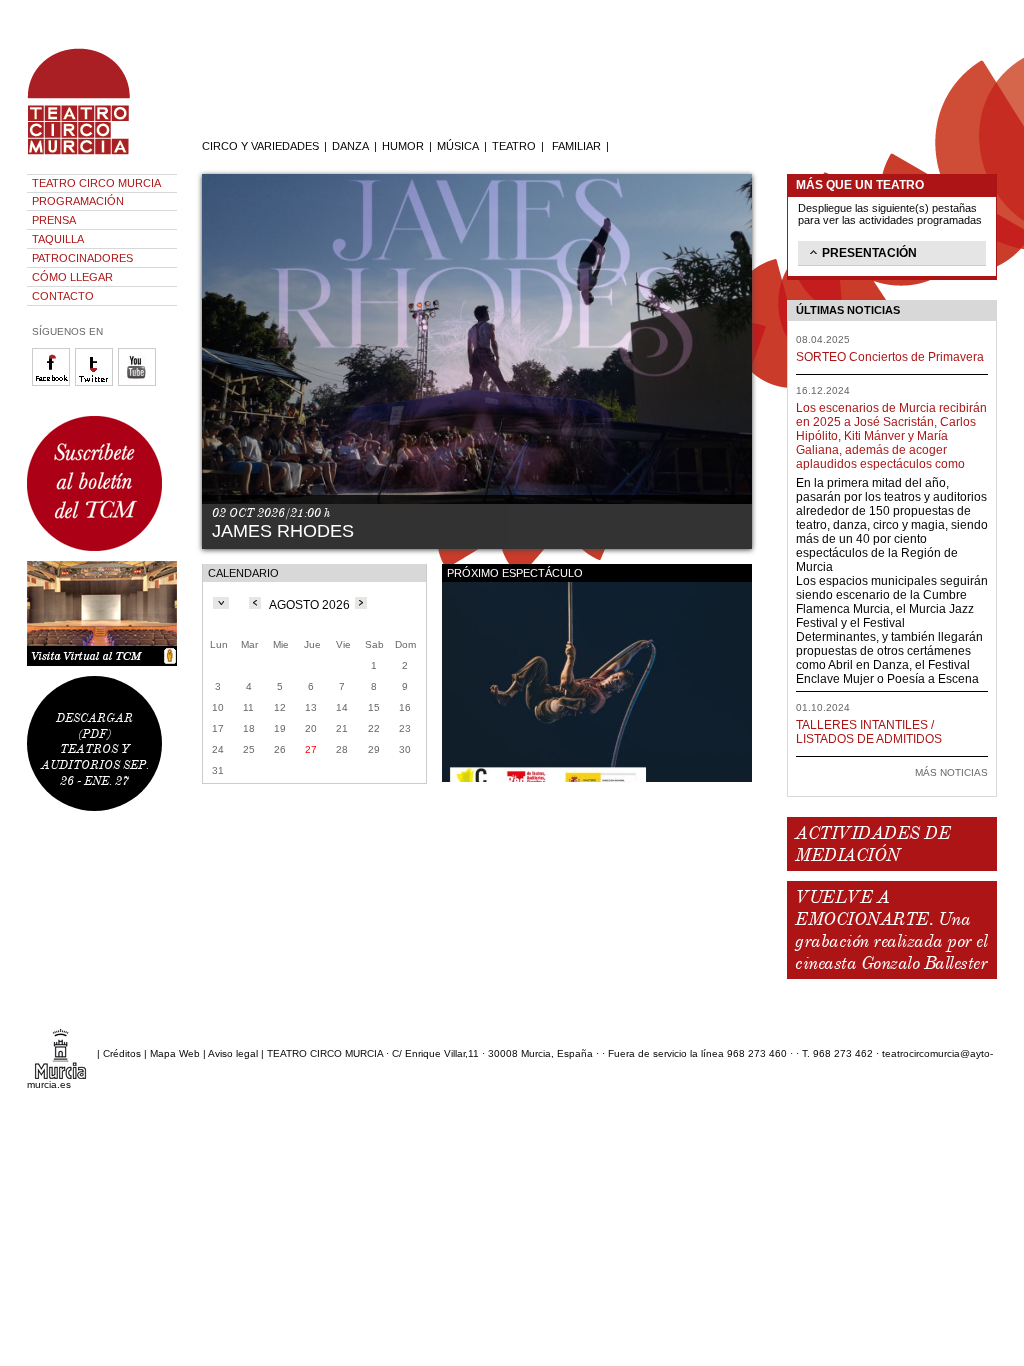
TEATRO (514, 146)
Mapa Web (175, 1053)
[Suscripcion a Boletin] (102, 483)
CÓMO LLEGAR (72, 277)
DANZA (350, 146)
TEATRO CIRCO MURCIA (96, 183)
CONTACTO (63, 296)
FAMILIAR (576, 146)
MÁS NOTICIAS (951, 772)
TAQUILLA (58, 239)
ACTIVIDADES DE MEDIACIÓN (872, 844)
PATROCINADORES (82, 258)
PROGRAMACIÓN (78, 201)
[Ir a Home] (92, 155)
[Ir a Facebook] (53, 382)
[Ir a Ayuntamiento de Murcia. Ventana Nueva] (60, 1053)
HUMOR (403, 146)
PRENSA (54, 220)
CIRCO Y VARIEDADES (260, 146)
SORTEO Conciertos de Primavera (890, 357)
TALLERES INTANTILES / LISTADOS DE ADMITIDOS (869, 732)
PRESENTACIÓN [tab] (869, 253)
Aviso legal (233, 1053)
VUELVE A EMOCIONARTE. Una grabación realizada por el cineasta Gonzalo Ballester (891, 930)
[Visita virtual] (102, 613)
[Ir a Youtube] (139, 382)
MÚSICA (458, 146)
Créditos (122, 1053)
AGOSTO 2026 (309, 605)
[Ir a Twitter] (96, 382)
